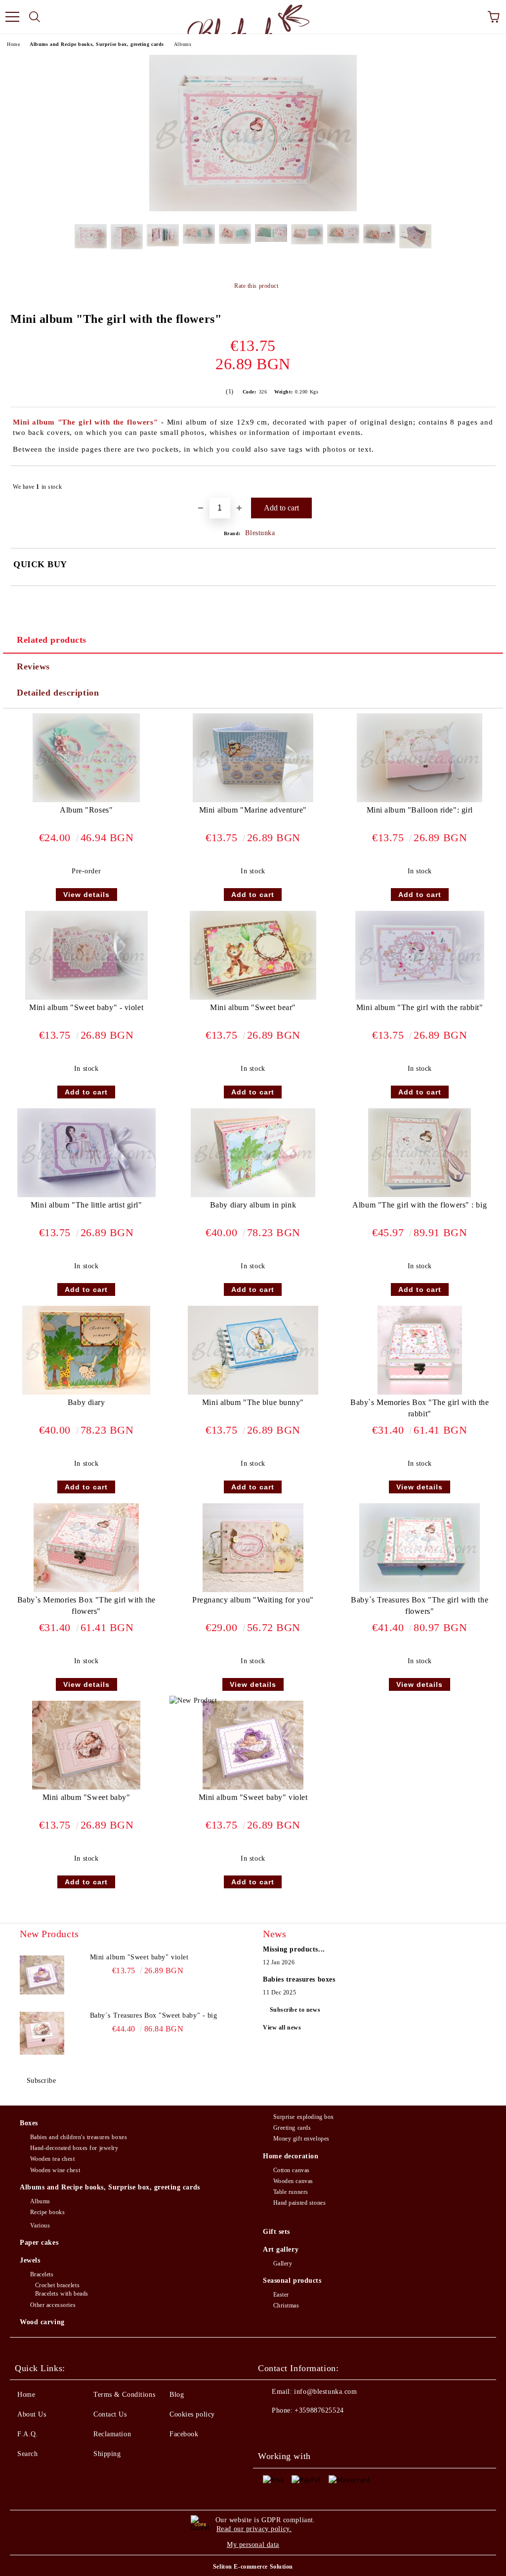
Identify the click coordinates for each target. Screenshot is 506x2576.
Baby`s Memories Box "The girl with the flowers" (86, 1605)
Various (40, 2225)
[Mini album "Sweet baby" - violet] (86, 997)
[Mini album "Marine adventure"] (253, 800)
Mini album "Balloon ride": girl (420, 810)
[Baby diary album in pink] (253, 1195)
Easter (281, 2295)
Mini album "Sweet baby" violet (253, 1797)
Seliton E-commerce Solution (253, 2567)
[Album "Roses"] (86, 800)
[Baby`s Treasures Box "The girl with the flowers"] (420, 1590)
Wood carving (42, 2322)
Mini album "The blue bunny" (253, 1402)
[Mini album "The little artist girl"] (86, 1195)
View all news (282, 2028)
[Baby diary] (86, 1392)
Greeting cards (292, 2128)
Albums (183, 44)
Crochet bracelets (57, 2285)
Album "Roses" (86, 810)
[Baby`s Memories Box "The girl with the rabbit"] (420, 1392)
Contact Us (110, 2414)
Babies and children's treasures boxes (79, 2137)
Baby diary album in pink (253, 1205)
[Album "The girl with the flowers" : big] (420, 1195)
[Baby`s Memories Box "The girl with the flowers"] (86, 1590)
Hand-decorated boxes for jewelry (74, 2148)
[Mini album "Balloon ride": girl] (420, 800)
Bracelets (42, 2274)
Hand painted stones (299, 2203)
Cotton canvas (292, 2170)
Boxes (29, 2123)
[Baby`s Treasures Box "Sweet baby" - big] (42, 2033)
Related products (52, 640)
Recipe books (47, 2212)
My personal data (253, 2545)
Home (13, 44)
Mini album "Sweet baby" (86, 1797)
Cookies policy (192, 2414)
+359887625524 (319, 2410)
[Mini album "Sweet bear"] (253, 997)
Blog (177, 2395)
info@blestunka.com (325, 2392)
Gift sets (276, 2232)
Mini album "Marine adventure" (253, 810)
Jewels (30, 2260)
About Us (32, 2414)
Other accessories (53, 2305)
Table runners (291, 2192)
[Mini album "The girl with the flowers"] (253, 209)
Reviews (33, 666)
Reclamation (112, 2434)
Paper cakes (39, 2243)
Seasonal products (292, 2281)
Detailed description (58, 693)
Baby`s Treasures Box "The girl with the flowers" (420, 1605)
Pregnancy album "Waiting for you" (253, 1600)
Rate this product (256, 286)
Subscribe (42, 2081)
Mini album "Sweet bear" (253, 1007)
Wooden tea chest (53, 2159)
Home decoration (291, 2156)
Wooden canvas (293, 2181)
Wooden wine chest (55, 2170)
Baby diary (86, 1402)
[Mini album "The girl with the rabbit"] (420, 997)
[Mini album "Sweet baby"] (86, 1787)
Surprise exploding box (304, 2117)
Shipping (107, 2454)
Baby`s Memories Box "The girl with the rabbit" (420, 1408)
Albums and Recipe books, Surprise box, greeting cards (97, 44)
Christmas (286, 2305)
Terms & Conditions (124, 2395)
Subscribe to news (295, 2010)
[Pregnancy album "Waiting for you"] (253, 1590)
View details (86, 895)
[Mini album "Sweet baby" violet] (253, 1787)
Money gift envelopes (301, 2139)
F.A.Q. (28, 2434)
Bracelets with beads (62, 2294)
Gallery (283, 2264)
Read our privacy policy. (254, 2529)
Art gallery (281, 2249)
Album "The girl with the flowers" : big (420, 1205)
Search (27, 2454)
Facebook (184, 2434)
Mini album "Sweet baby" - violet (86, 1007)
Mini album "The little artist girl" (86, 1205)
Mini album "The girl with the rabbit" (420, 1007)
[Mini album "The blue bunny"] (253, 1392)
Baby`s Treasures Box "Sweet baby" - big (154, 2015)
